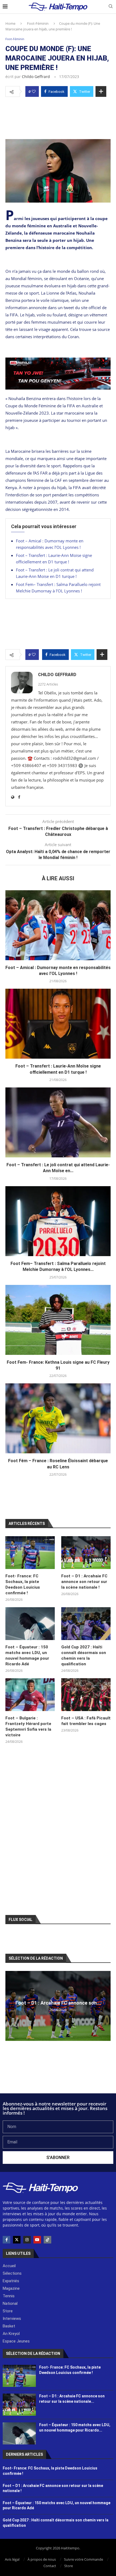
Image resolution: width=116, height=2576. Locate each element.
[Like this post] (34, 91)
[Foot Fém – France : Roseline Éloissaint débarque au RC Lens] (58, 1418)
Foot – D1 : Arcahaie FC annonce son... (58, 2003)
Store (69, 2566)
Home (10, 23)
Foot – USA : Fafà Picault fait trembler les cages (86, 1721)
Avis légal (12, 2559)
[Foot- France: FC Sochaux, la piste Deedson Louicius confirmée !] (30, 1553)
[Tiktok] (47, 2240)
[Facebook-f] (6, 2240)
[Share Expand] (101, 91)
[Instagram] (27, 2240)
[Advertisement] (58, 116)
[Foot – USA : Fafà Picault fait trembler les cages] (86, 1695)
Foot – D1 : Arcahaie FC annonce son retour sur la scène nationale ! (84, 1582)
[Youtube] (37, 2240)
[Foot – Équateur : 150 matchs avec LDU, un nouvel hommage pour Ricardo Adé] (30, 1624)
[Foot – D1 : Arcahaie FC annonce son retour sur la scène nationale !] (86, 1553)
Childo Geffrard (36, 77)
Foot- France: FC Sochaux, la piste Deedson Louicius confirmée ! (23, 1584)
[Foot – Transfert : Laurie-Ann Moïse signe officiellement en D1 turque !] (58, 1024)
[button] (10, 2006)
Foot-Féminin (38, 23)
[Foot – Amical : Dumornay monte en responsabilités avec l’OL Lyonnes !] (58, 925)
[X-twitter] (17, 2240)
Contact (50, 2566)
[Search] (111, 7)
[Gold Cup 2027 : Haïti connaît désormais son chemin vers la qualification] (86, 1624)
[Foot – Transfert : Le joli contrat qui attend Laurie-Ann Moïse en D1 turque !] (58, 1122)
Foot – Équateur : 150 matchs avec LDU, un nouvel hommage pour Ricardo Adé (27, 1656)
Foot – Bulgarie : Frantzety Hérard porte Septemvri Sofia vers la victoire (28, 1727)
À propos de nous (42, 2559)
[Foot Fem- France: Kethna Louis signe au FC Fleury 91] (58, 1320)
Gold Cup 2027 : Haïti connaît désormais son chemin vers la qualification (84, 1656)
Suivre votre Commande (83, 2559)
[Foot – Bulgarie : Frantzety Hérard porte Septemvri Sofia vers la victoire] (30, 1695)
